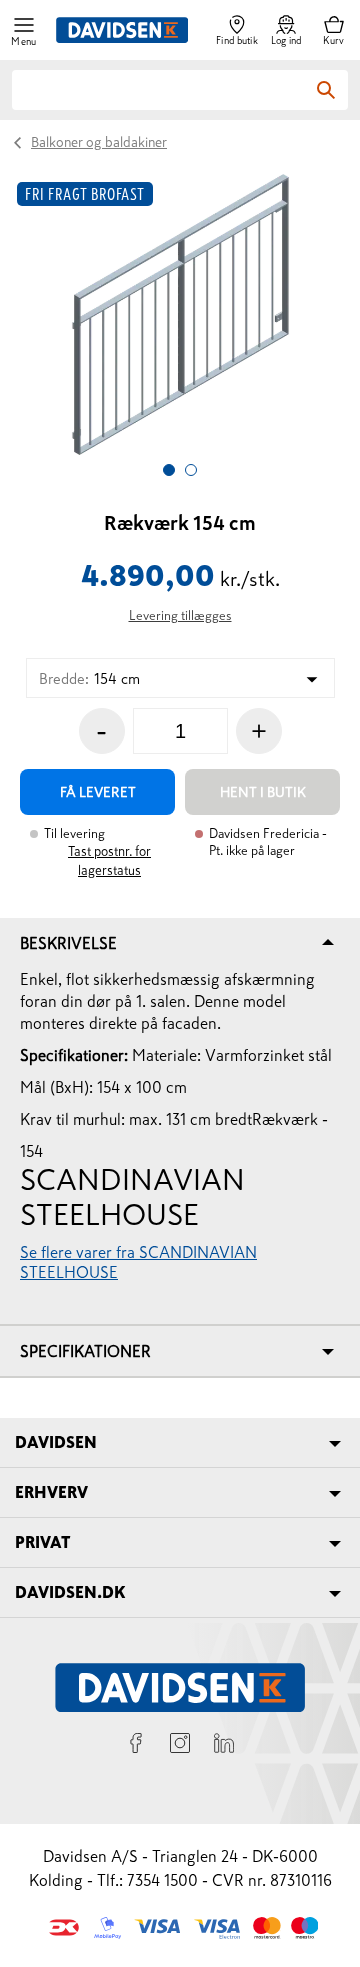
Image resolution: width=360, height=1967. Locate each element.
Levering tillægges (180, 615)
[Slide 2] (191, 470)
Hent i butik (263, 792)
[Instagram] (180, 1746)
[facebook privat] (136, 1746)
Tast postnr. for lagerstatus (109, 861)
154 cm (89, 678)
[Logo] (122, 30)
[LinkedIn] (224, 1746)
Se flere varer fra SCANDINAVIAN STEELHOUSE (138, 1262)
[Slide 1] (169, 470)
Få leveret (98, 792)
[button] (24, 30)
